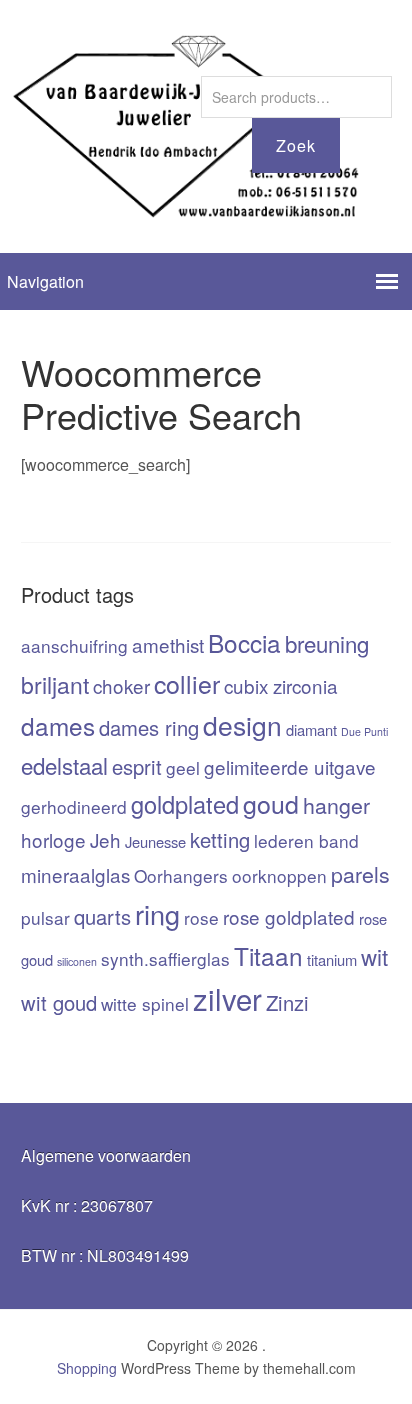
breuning (327, 643)
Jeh (105, 839)
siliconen (77, 961)
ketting (220, 839)
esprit (137, 766)
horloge (53, 839)
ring (157, 913)
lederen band (306, 840)
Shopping (87, 1368)
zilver (227, 998)
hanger (336, 804)
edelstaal (64, 765)
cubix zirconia (281, 685)
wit (374, 956)
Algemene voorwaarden (106, 1155)
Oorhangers (181, 875)
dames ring (149, 727)
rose (201, 917)
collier (187, 683)
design (242, 725)
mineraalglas (75, 874)
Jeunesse (155, 841)
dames (58, 725)
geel (183, 767)
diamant (311, 729)
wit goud (59, 1002)
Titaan (268, 955)
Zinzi (287, 1002)
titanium (332, 959)
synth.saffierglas (165, 958)
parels (360, 873)
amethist (168, 644)
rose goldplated (289, 916)
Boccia (244, 642)
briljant (55, 684)
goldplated (185, 804)
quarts (102, 916)
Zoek (296, 145)
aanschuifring (74, 645)
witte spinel (145, 1003)
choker (121, 685)
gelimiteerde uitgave (290, 766)
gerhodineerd (74, 806)
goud (271, 803)
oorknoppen (279, 875)
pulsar (45, 917)
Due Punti (364, 731)
